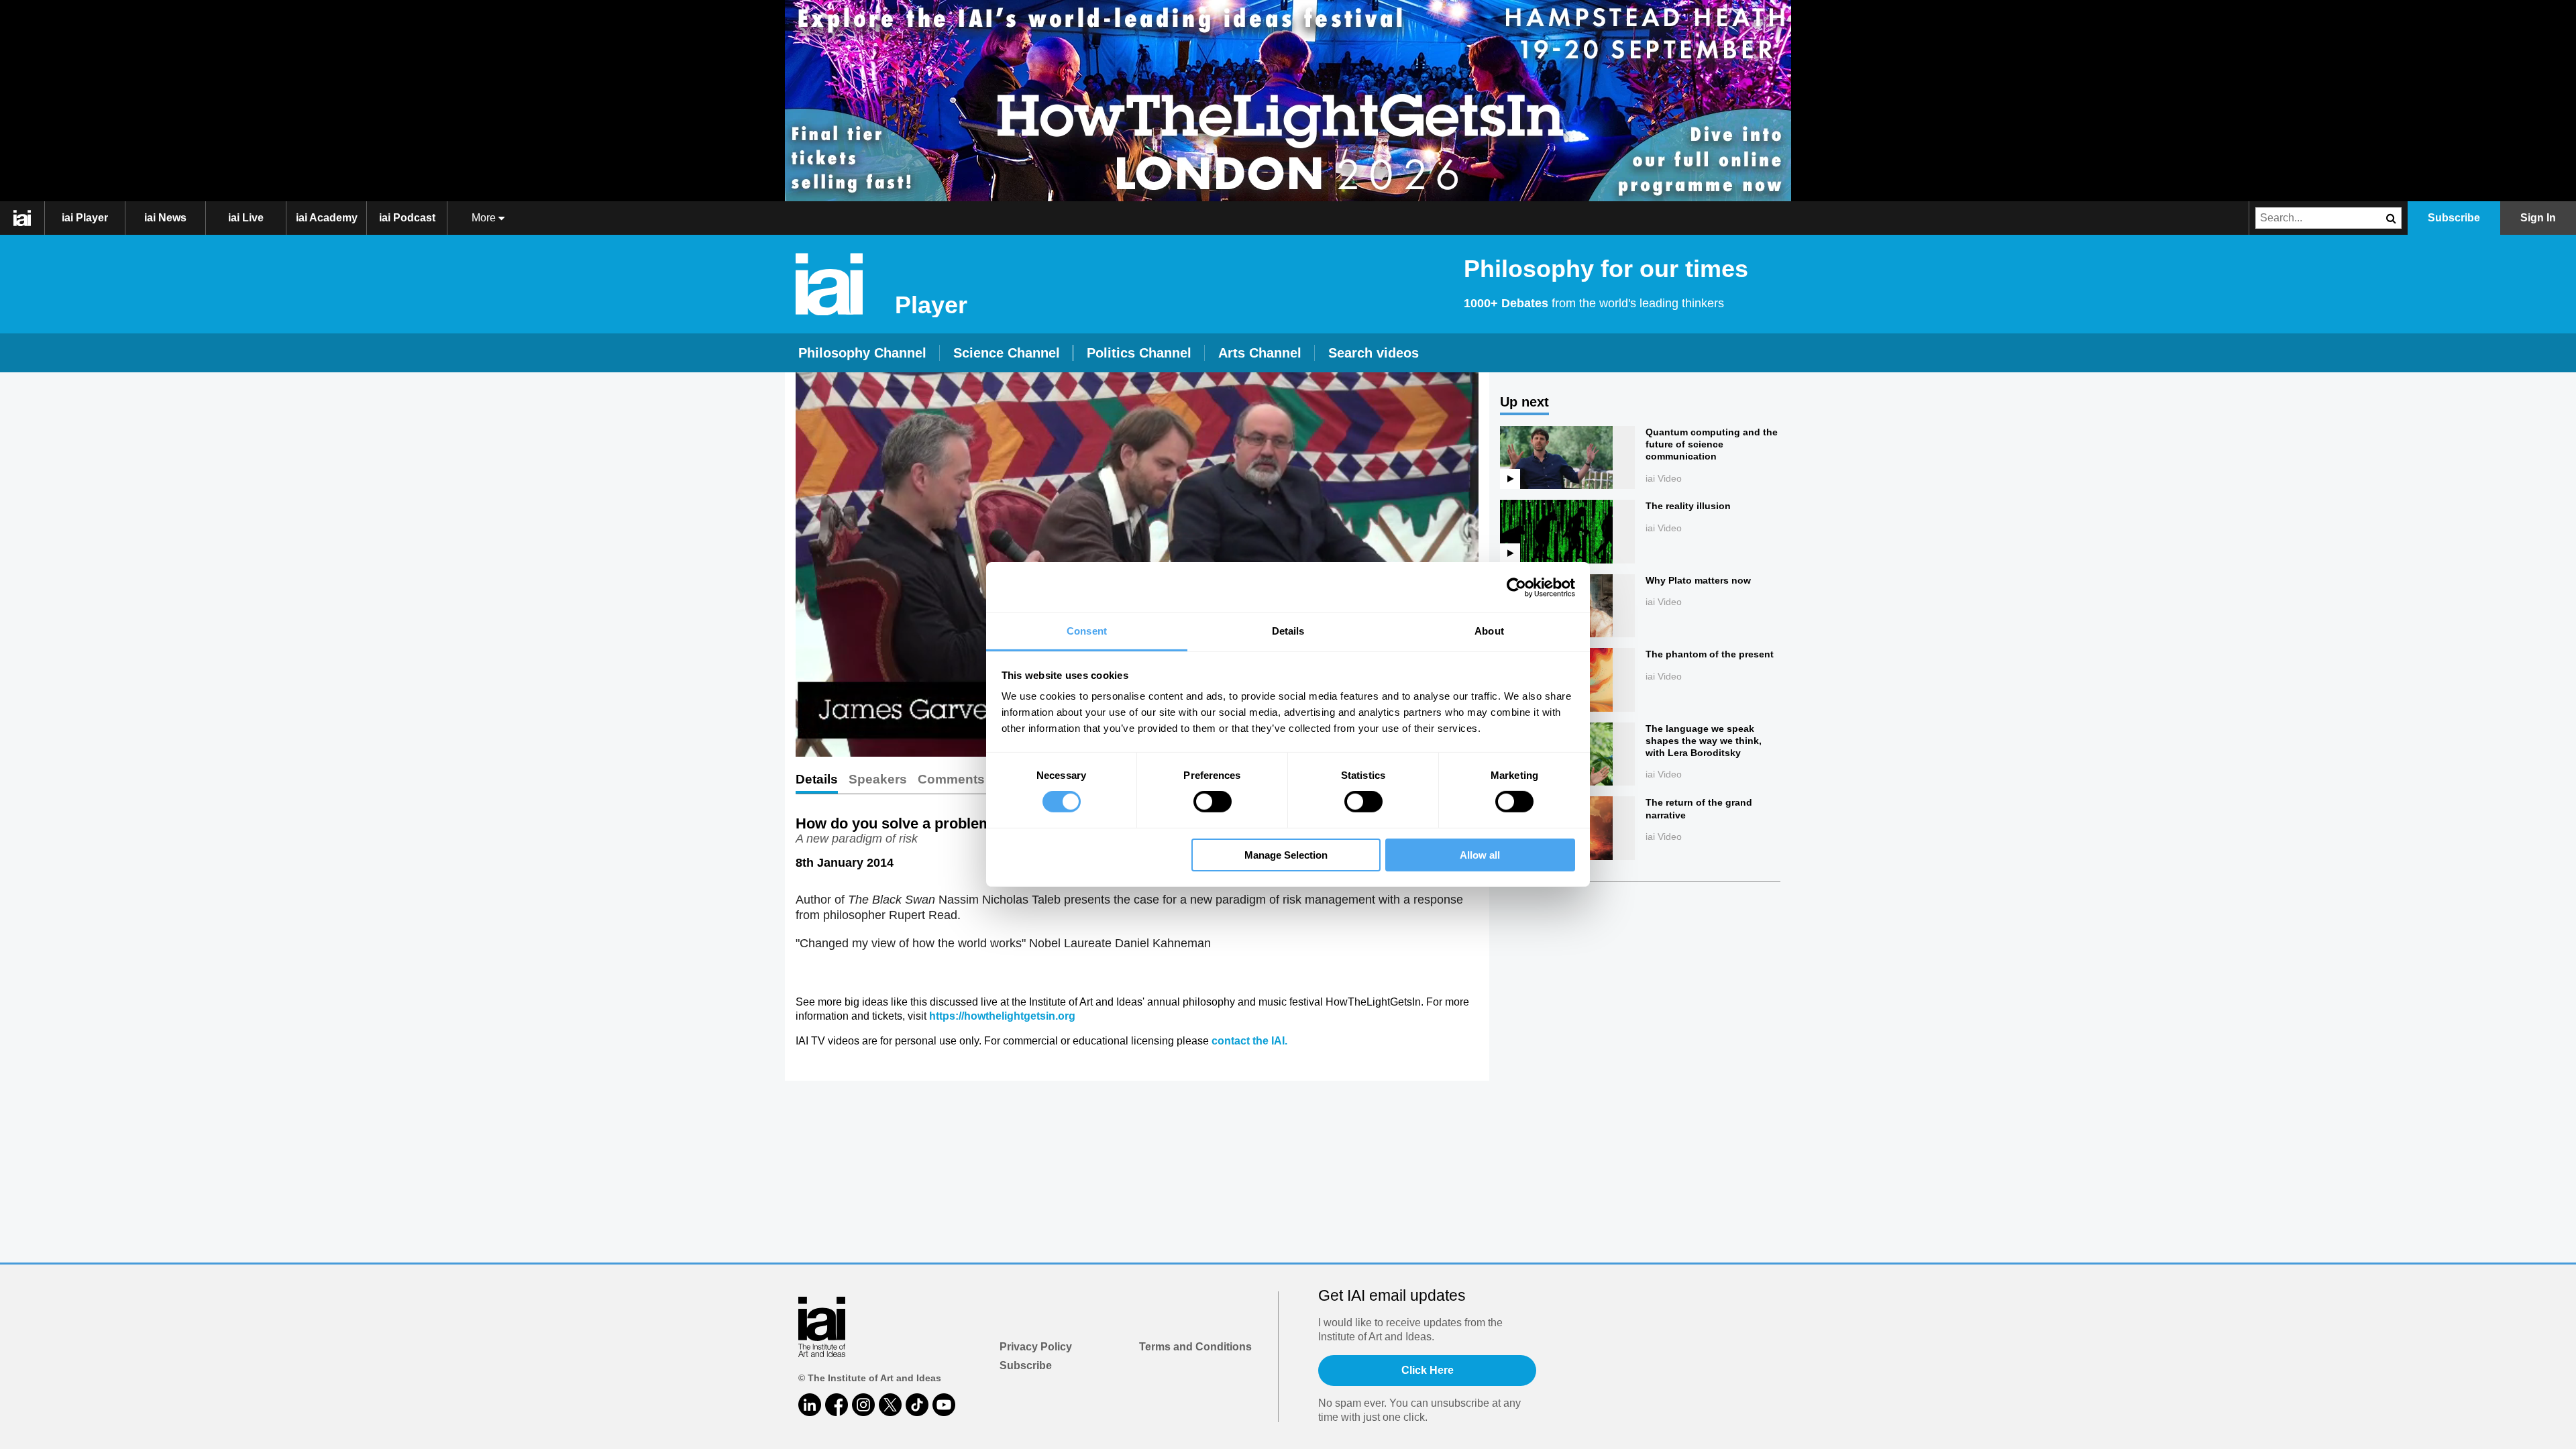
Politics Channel (1139, 353)
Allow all (1480, 855)
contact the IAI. (1249, 1041)
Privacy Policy (1036, 1347)
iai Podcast (407, 218)
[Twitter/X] (890, 1405)
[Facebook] (837, 1405)
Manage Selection (1286, 855)
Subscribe (1026, 1365)
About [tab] (1489, 631)
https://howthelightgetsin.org (1002, 1016)
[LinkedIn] (810, 1405)
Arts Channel (1260, 353)
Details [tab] (1288, 631)
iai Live (246, 218)
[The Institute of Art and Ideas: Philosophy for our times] (29, 218)
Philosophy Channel (862, 353)
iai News (165, 218)
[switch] (1213, 802)
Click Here (1428, 1370)
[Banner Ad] (1288, 101)
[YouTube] (944, 1405)
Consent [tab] (1087, 631)
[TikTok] (917, 1405)
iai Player (85, 218)
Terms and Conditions (1195, 1347)
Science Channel (1007, 353)
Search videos (1374, 353)
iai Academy (327, 218)
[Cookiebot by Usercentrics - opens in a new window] (1516, 587)
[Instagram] (863, 1405)
